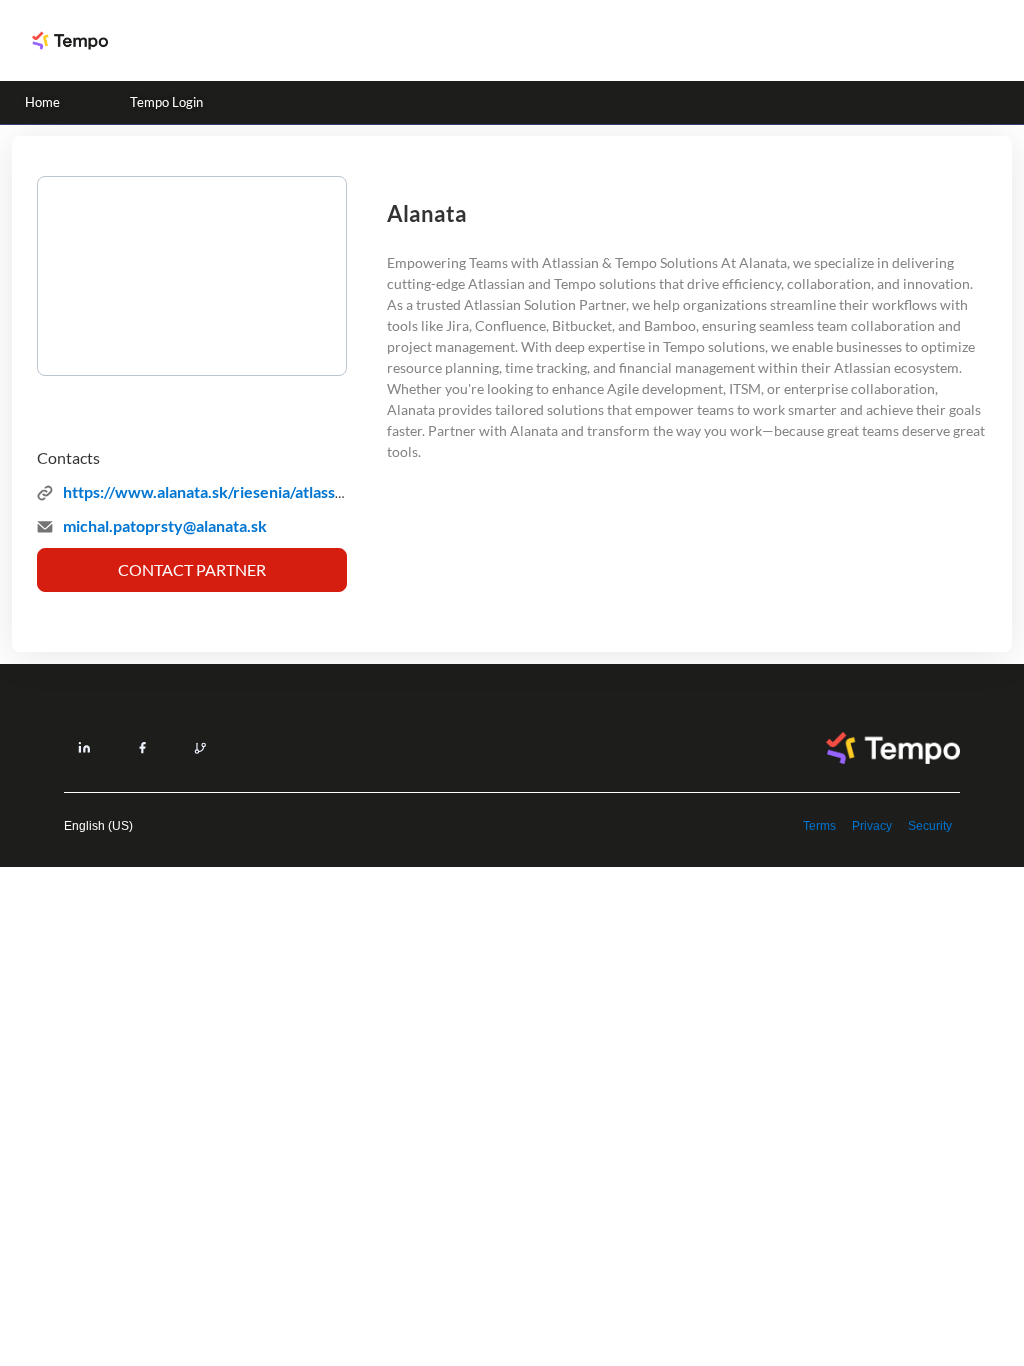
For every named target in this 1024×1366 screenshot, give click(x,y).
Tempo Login (166, 102)
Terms (819, 826)
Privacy (872, 826)
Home (42, 102)
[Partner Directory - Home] (70, 40)
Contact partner (192, 569)
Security (930, 826)
